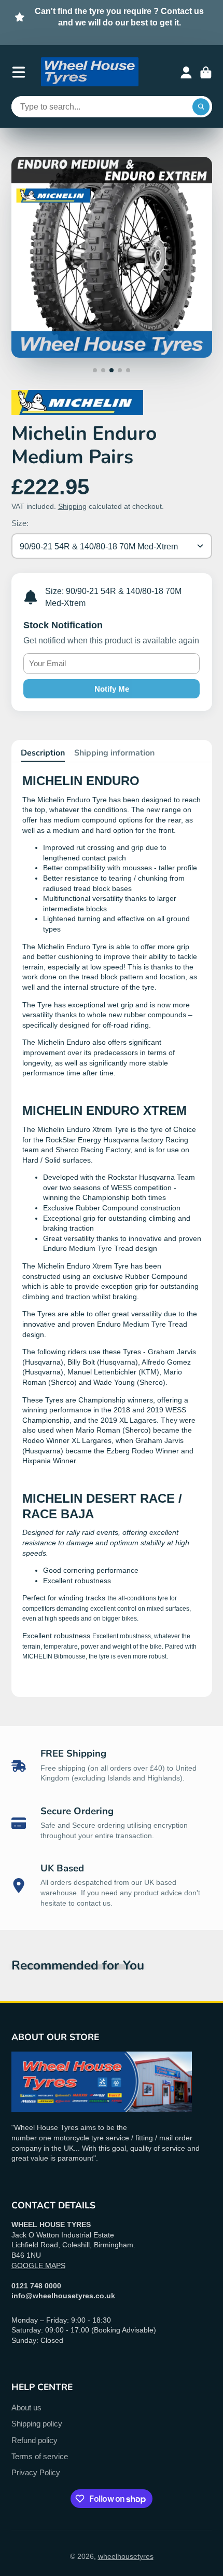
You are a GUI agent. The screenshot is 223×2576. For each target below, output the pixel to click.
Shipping (72, 506)
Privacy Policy (36, 2472)
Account (186, 73)
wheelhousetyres (126, 2556)
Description (43, 753)
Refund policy (34, 2440)
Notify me (112, 689)
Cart (206, 73)
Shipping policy (37, 2424)
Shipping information (114, 753)
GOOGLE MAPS (38, 2265)
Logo (90, 72)
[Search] (201, 107)
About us (26, 2408)
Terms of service (40, 2456)
